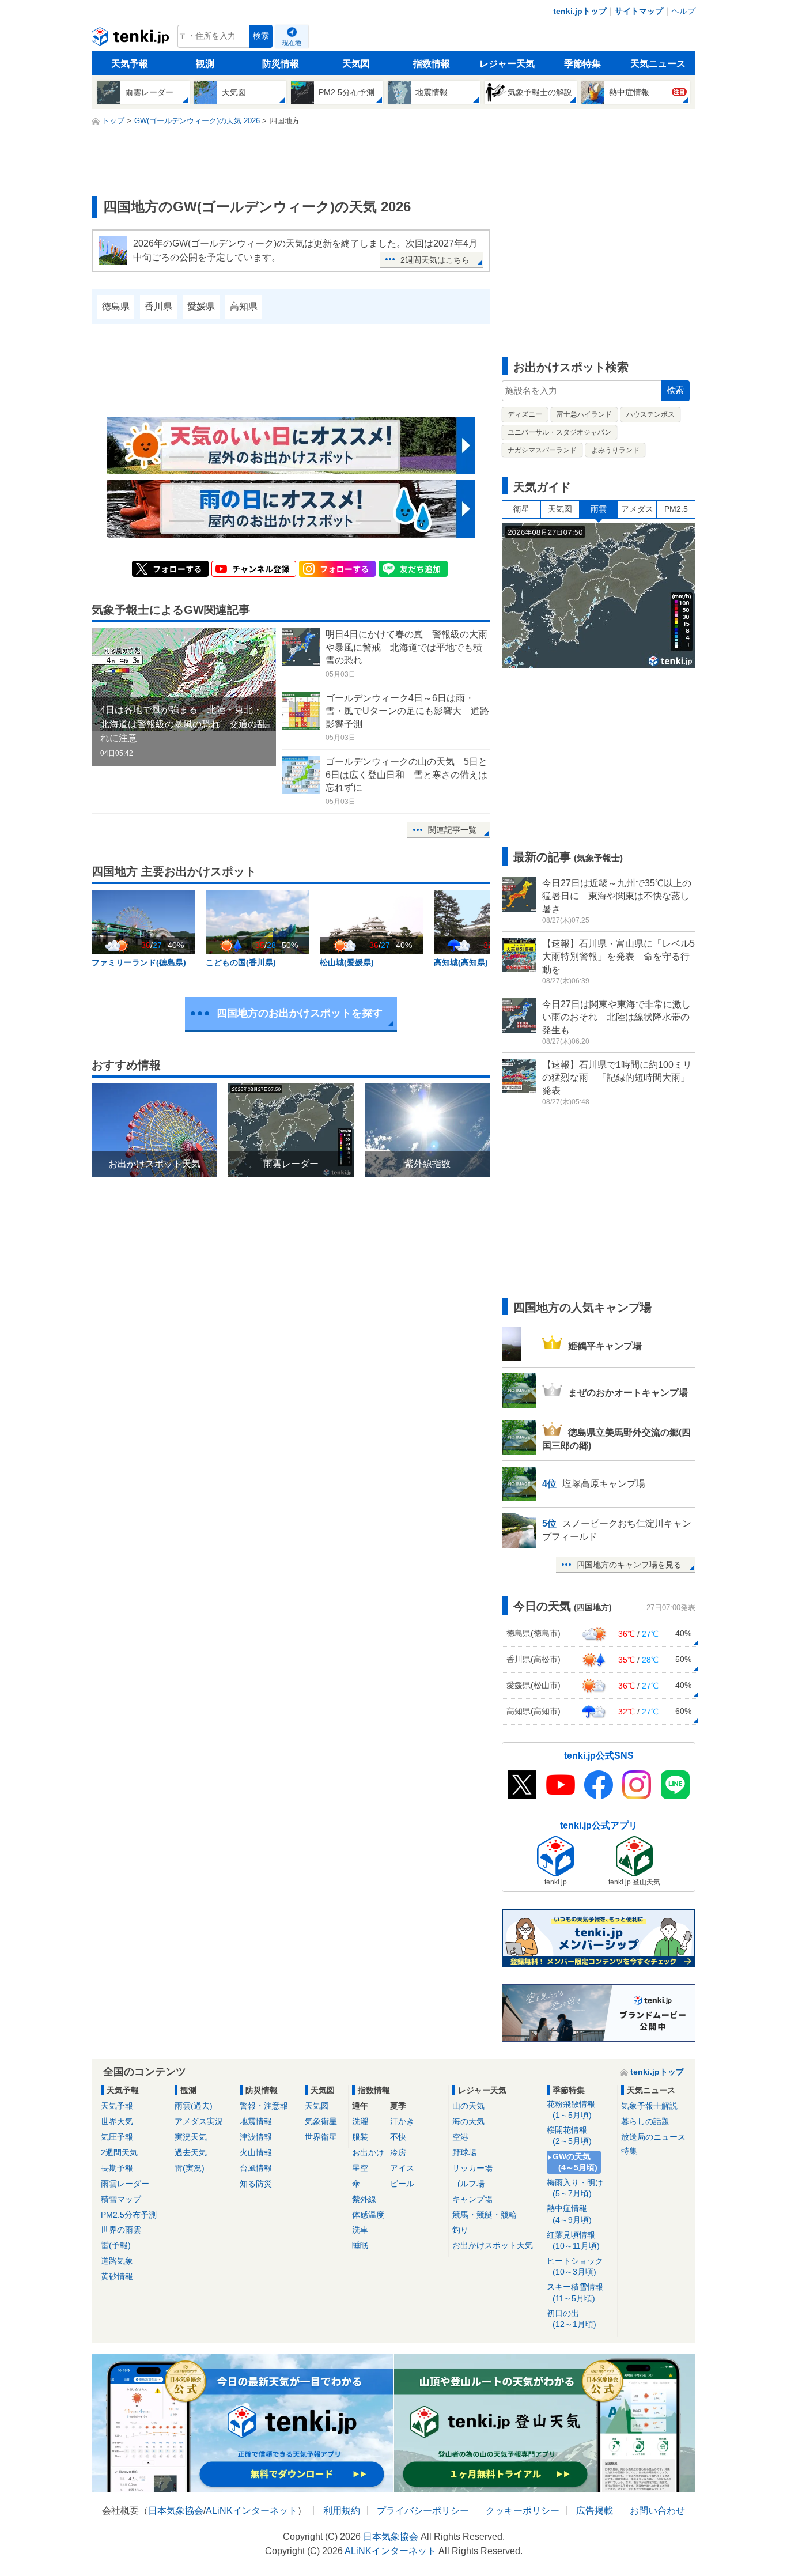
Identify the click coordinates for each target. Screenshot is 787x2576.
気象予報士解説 (649, 2106)
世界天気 (117, 2121)
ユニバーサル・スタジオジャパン (559, 432)
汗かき (402, 2121)
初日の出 (572, 2319)
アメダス (637, 509)
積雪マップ (121, 2199)
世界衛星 (321, 2137)
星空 (360, 2168)
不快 (398, 2137)
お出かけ (368, 2152)
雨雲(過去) (194, 2106)
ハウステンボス (650, 414)
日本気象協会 (176, 2511)
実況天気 (191, 2137)
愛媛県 (201, 306)
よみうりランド (615, 450)
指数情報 (432, 64)
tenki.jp (132, 39)
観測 (205, 64)
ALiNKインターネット (251, 2511)
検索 (261, 36)
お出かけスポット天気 (493, 2245)
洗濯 (360, 2121)
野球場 (464, 2152)
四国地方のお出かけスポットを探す (300, 1013)
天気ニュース (658, 64)
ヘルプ (683, 11)
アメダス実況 (199, 2121)
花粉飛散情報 (571, 2109)
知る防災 (256, 2184)
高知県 (244, 306)
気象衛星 (321, 2121)
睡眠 (360, 2245)
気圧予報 (117, 2137)
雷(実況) (190, 2168)
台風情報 (256, 2168)
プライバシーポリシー (423, 2511)
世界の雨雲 (121, 2230)
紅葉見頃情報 (573, 2240)
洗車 (360, 2230)
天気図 (356, 64)
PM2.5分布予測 (129, 2215)
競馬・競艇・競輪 (485, 2215)
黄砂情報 (117, 2276)
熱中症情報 (569, 2214)
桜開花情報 (569, 2135)
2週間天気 (119, 2152)
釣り (460, 2230)
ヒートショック (575, 2266)
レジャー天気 (507, 64)
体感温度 (368, 2215)
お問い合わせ (657, 2511)
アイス (402, 2168)
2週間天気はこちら (435, 260)
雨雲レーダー (125, 2184)
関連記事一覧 (452, 830)
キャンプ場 (472, 2199)
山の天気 (468, 2106)
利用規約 (342, 2511)
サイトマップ (639, 11)
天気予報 (130, 64)
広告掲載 (595, 2511)
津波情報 (256, 2137)
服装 (360, 2137)
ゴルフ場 (468, 2184)
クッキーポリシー (523, 2511)
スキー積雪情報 (575, 2292)
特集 (629, 2151)
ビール (402, 2184)
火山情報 (256, 2152)
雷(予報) (116, 2245)
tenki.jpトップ (580, 11)
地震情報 (256, 2121)
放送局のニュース (653, 2137)
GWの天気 (575, 2162)
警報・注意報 (264, 2106)
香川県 (158, 306)
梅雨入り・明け (575, 2188)
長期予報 (117, 2168)
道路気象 (117, 2261)
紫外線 (364, 2199)
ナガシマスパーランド (542, 450)
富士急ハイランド (584, 414)
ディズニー (525, 414)
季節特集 (582, 64)
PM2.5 (676, 509)
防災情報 (281, 64)
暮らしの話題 (645, 2121)
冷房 (398, 2152)
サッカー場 (472, 2168)
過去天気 (191, 2152)
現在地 (292, 43)
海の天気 (468, 2121)
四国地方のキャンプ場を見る (629, 1565)
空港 (460, 2137)
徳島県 (116, 306)
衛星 (521, 509)
